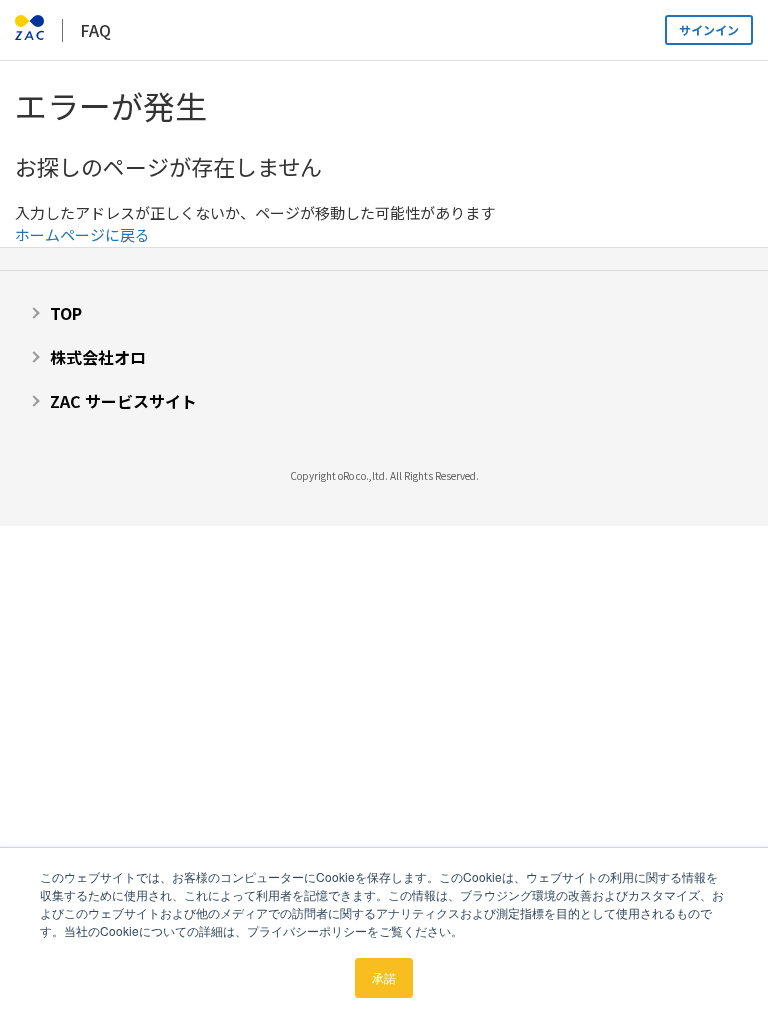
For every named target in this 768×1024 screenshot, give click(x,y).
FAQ (95, 30)
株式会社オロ (98, 357)
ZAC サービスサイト (123, 401)
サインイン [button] (709, 29)
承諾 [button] (384, 977)
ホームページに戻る (82, 234)
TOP (66, 313)
